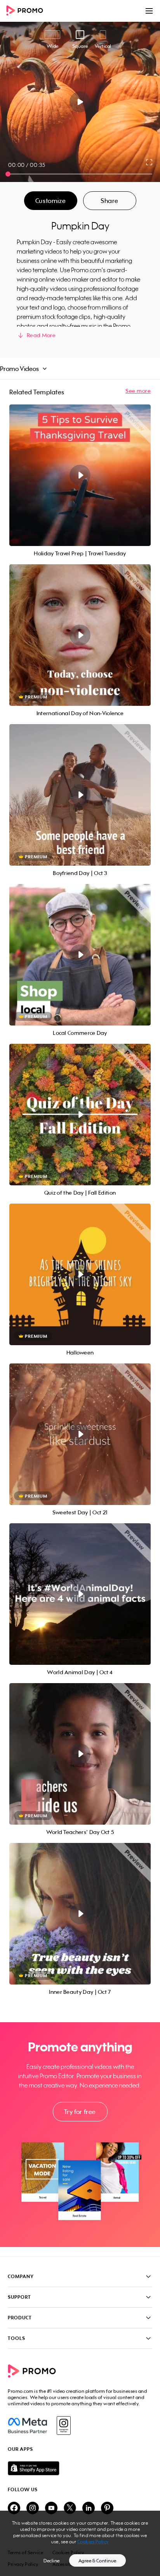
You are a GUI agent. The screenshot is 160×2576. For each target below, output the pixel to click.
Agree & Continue (97, 2561)
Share (110, 201)
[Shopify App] (80, 2468)
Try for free (80, 2112)
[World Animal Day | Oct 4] (80, 1594)
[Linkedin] (89, 2509)
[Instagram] (63, 2425)
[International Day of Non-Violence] (80, 635)
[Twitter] (70, 2509)
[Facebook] (27, 2425)
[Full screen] (150, 162)
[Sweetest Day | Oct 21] (80, 1434)
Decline (52, 2561)
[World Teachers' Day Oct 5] (80, 1754)
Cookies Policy (93, 2542)
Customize (50, 201)
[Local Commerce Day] (80, 955)
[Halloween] (80, 1274)
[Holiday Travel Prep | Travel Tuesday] (80, 475)
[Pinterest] (107, 2509)
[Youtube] (51, 2509)
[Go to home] (27, 11)
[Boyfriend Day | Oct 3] (80, 795)
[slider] (8, 174)
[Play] (80, 102)
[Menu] (149, 11)
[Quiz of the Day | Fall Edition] (80, 1115)
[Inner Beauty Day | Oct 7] (80, 1914)
